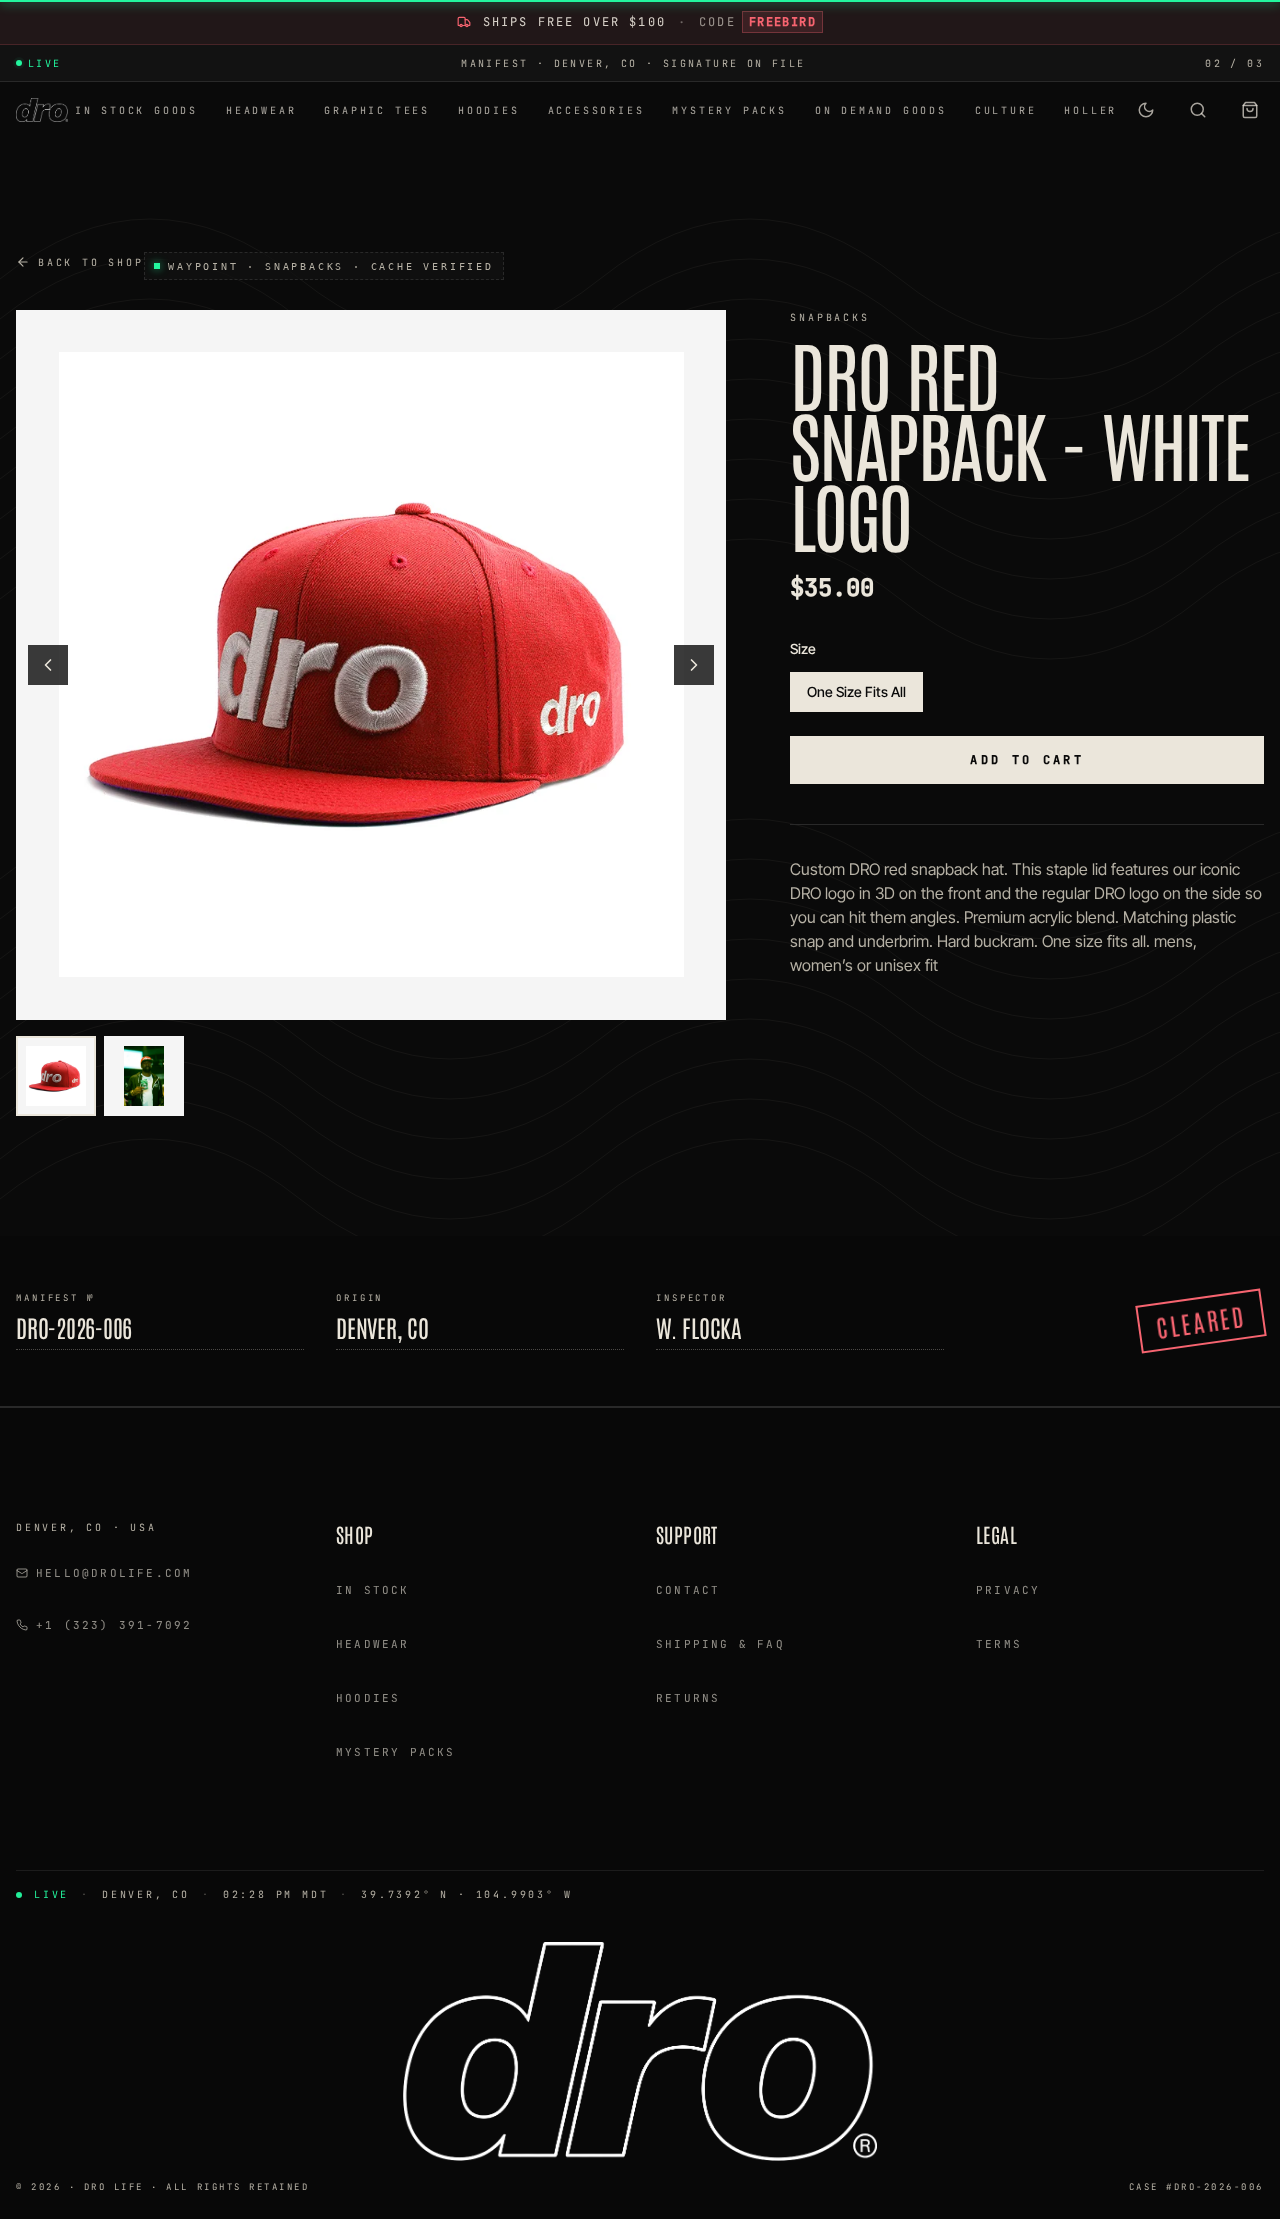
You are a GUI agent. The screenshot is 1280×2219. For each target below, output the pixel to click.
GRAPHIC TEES (377, 110)
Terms (999, 1644)
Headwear (373, 1644)
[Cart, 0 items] (1250, 110)
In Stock (373, 1590)
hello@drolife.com (114, 1573)
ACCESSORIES (596, 110)
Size (803, 648)
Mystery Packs (396, 1752)
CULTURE (1006, 110)
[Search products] (1198, 110)
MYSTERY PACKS (729, 110)
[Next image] (694, 665)
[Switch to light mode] (1146, 110)
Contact (688, 1590)
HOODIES (489, 110)
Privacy (1008, 1590)
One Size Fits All (856, 691)
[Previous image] (48, 665)
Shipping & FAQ (720, 1644)
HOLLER (1090, 110)
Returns (688, 1698)
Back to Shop (91, 262)
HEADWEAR (261, 110)
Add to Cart (1027, 760)
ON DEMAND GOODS (881, 110)
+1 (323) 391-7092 (114, 1625)
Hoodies (368, 1698)
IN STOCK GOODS (136, 110)
